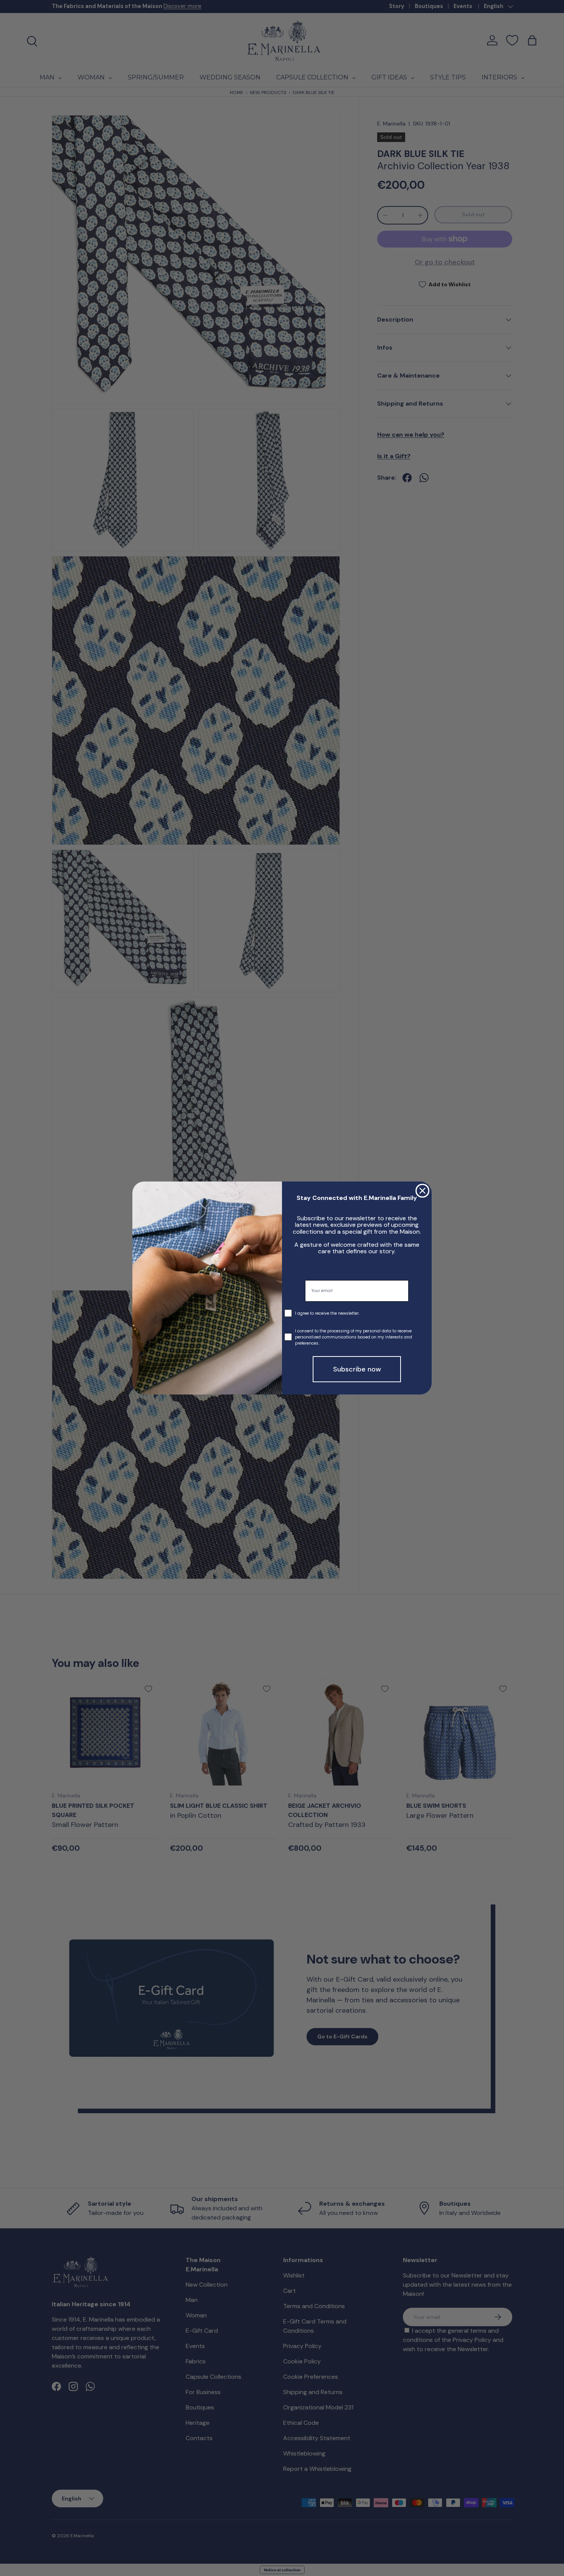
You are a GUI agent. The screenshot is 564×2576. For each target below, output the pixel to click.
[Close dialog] (422, 1191)
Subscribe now (357, 1369)
